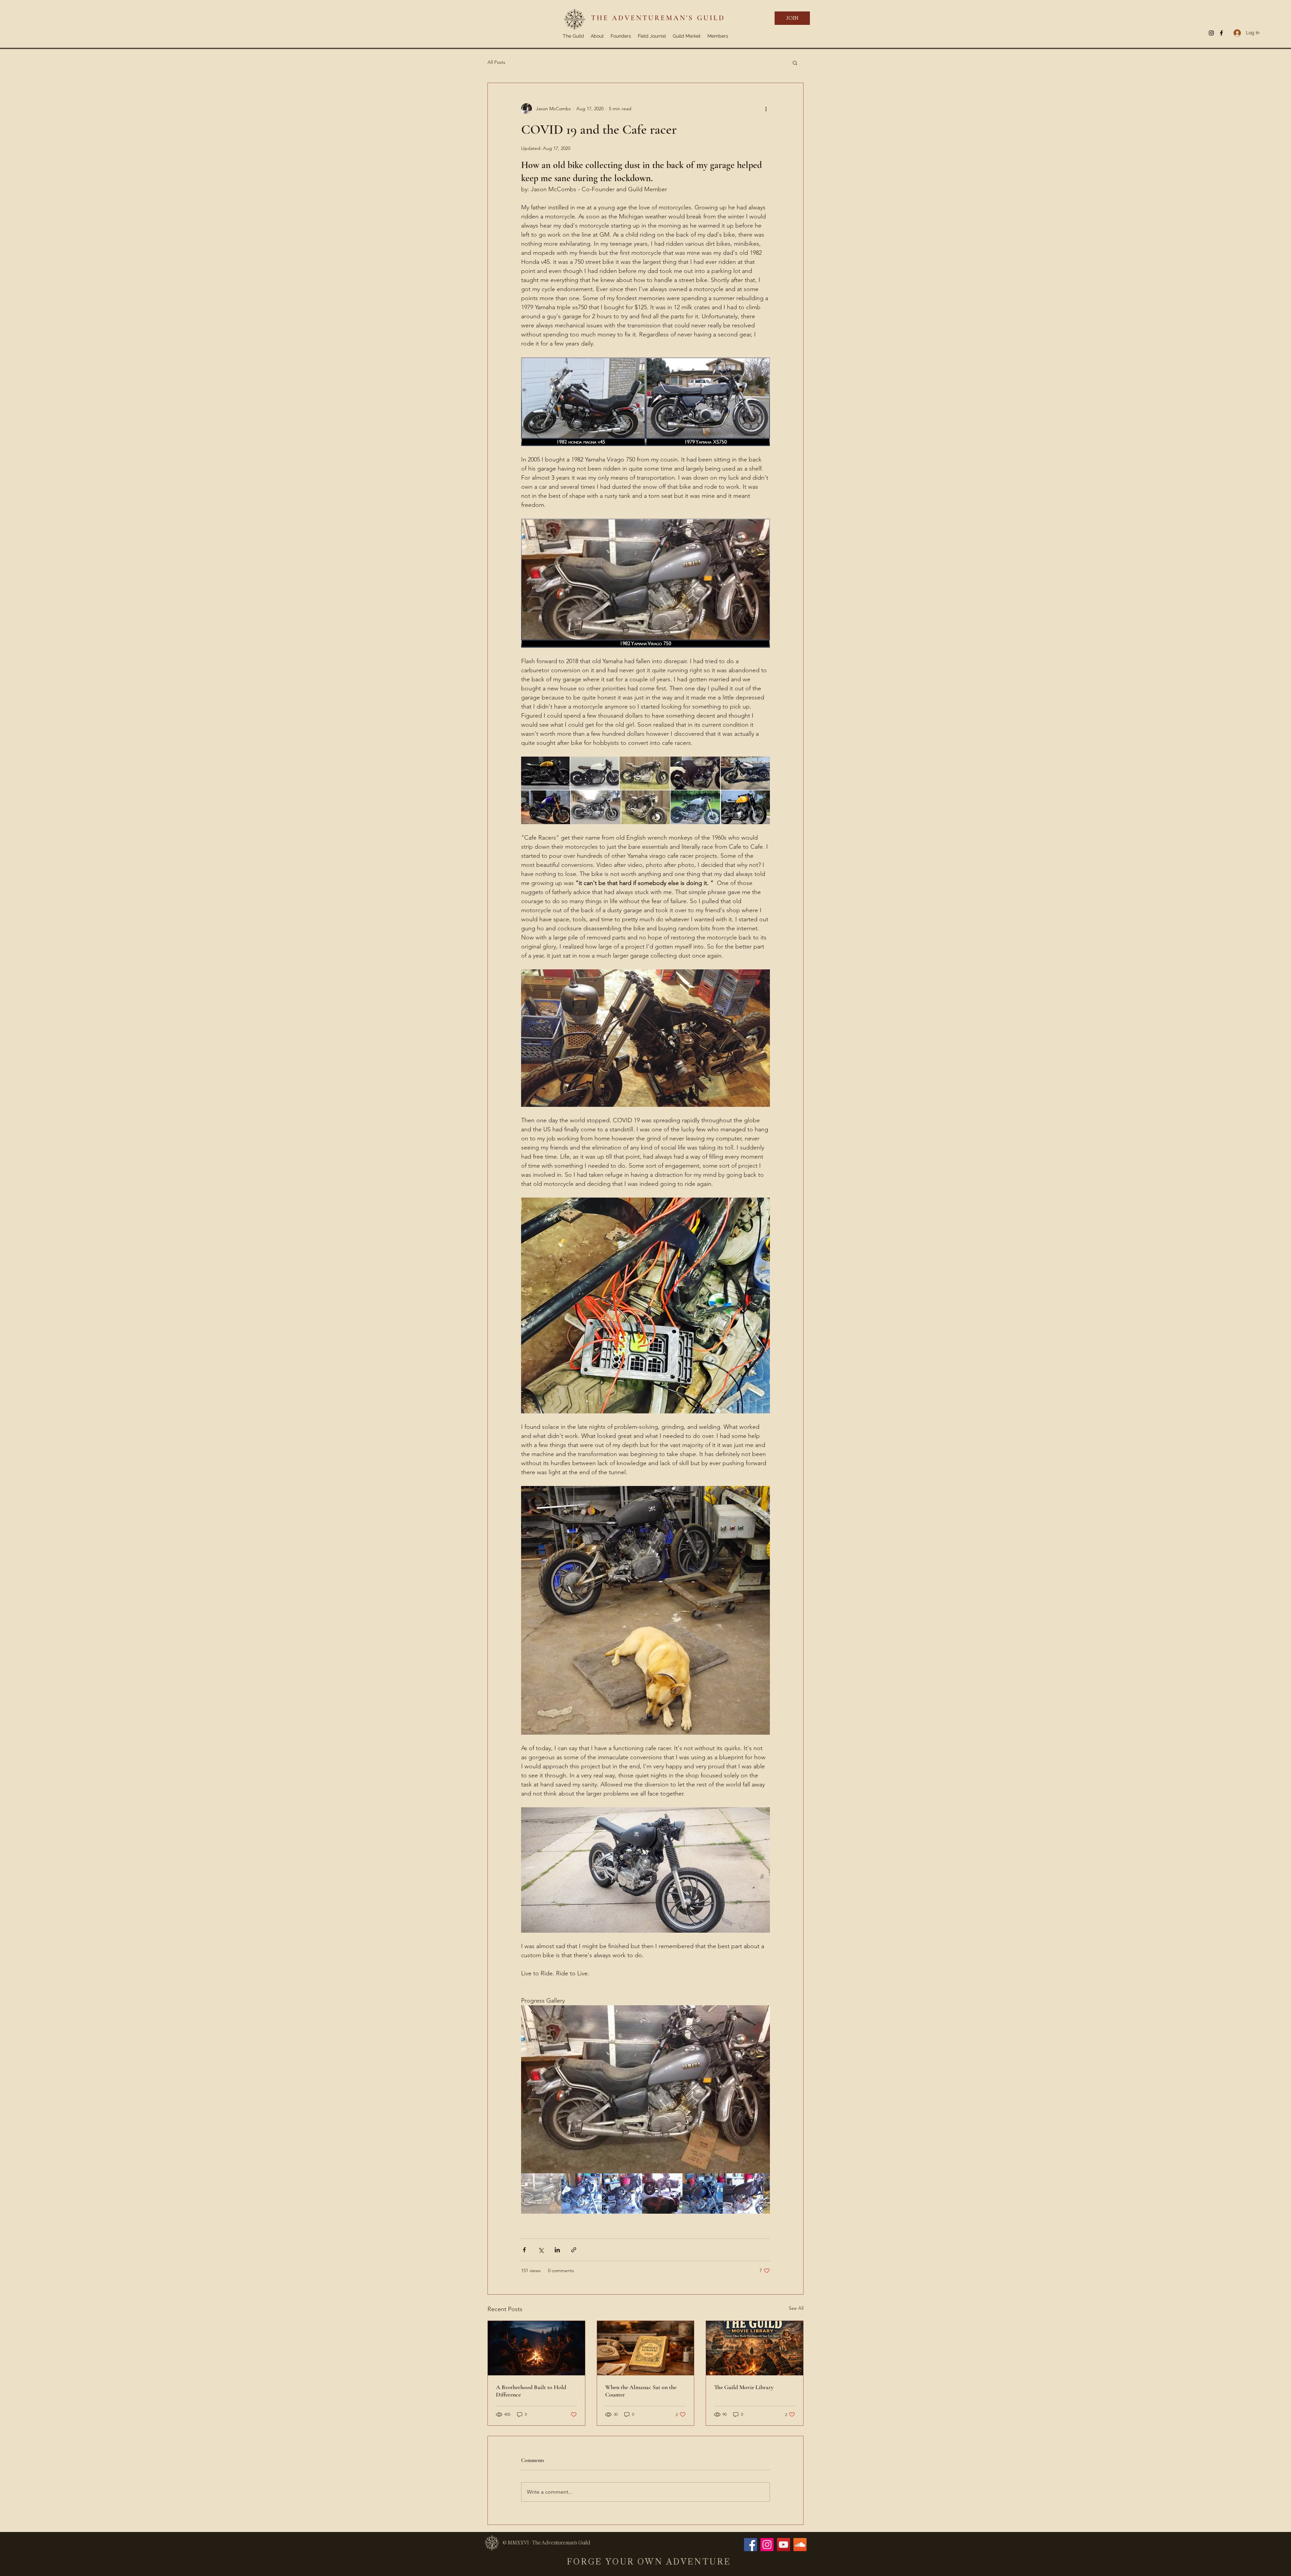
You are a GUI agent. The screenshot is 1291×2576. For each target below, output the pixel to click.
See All (796, 2308)
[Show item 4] (662, 2193)
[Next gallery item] (762, 2089)
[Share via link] (574, 2250)
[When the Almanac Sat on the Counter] (646, 2348)
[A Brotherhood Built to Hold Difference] (536, 2348)
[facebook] (1221, 33)
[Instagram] (767, 2545)
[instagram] (1211, 33)
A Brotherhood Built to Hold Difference (531, 2391)
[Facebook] (751, 2545)
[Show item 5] (703, 2193)
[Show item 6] (743, 2193)
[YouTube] (784, 2545)
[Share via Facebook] (524, 2250)
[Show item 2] (582, 2193)
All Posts (496, 62)
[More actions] (766, 109)
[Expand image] (645, 2089)
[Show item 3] (622, 2193)
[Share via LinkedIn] (557, 2250)
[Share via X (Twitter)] (541, 2250)
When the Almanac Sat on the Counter (641, 2391)
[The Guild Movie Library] (755, 2348)
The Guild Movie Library (744, 2387)
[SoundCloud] (800, 2545)
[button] (795, 63)
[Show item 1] (541, 2193)
